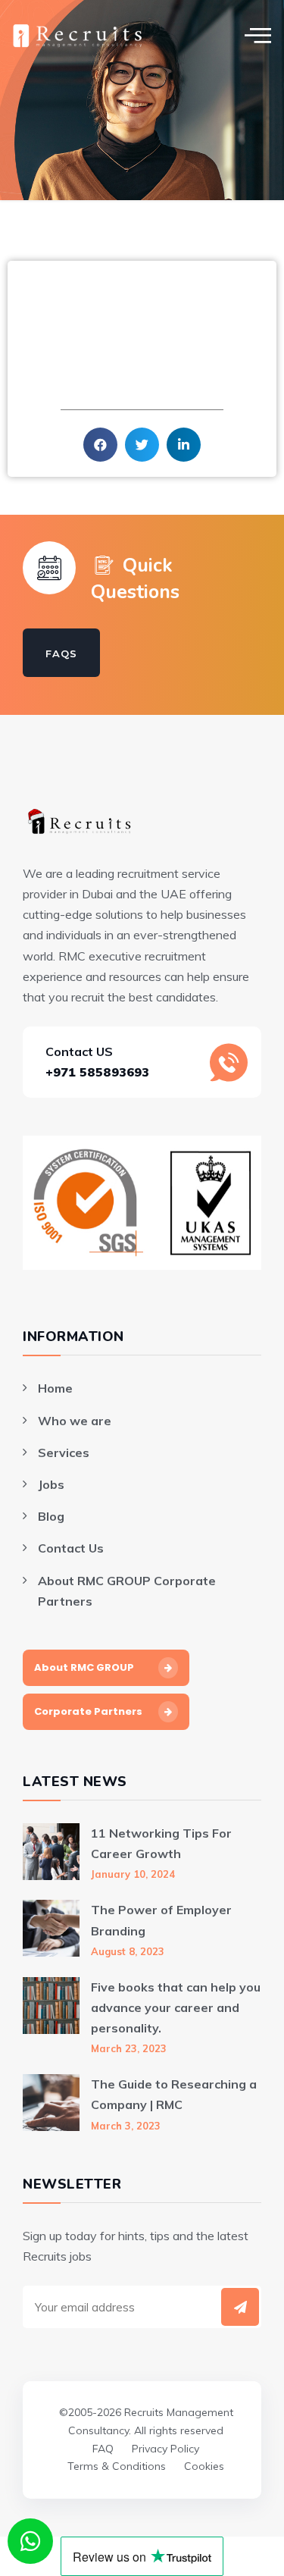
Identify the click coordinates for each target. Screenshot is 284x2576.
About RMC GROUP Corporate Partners (127, 1591)
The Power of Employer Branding (161, 1920)
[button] (100, 445)
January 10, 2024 (133, 1874)
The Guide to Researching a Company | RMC (174, 2094)
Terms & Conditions (117, 2466)
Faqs (61, 653)
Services (64, 1453)
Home (55, 1388)
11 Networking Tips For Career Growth (161, 1843)
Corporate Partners (88, 1711)
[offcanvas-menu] (258, 35)
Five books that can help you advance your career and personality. (176, 2007)
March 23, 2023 (129, 2048)
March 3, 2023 (126, 2126)
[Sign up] (240, 2307)
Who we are (75, 1421)
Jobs (51, 1484)
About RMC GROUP (84, 1667)
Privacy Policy (165, 2449)
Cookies (204, 2466)
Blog (51, 1516)
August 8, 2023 (128, 1951)
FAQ (103, 2449)
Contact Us (71, 1548)
